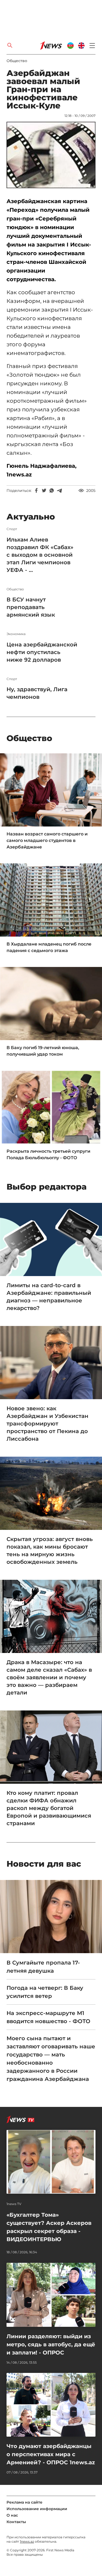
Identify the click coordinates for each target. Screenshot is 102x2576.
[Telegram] (59, 491)
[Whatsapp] (52, 491)
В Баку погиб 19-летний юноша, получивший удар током (43, 1051)
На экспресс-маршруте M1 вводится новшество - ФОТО (48, 2017)
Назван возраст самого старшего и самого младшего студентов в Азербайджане (47, 840)
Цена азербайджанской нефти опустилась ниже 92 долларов (42, 652)
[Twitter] (44, 491)
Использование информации (37, 2509)
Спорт (12, 529)
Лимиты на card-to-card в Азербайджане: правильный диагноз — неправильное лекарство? (49, 1297)
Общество (17, 61)
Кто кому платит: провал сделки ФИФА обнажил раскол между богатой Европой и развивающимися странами (49, 1808)
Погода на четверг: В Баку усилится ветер (45, 1992)
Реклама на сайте (24, 2502)
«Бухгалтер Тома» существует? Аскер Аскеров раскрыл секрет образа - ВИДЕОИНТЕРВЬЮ (49, 2227)
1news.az (27, 2541)
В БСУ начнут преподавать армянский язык (31, 607)
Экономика (16, 634)
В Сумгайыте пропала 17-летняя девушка (43, 1967)
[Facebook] (36, 491)
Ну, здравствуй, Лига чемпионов (37, 693)
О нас (12, 2515)
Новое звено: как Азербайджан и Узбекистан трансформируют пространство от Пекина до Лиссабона (47, 1424)
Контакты (16, 2522)
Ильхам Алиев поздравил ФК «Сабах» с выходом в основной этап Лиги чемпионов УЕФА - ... (40, 555)
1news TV (14, 2204)
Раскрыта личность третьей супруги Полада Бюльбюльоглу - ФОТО (48, 1154)
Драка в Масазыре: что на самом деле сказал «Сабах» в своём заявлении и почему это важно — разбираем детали (49, 1677)
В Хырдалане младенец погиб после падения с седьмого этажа (49, 947)
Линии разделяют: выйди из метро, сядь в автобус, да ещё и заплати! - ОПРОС (51, 2344)
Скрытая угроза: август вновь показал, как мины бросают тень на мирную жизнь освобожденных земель (50, 1550)
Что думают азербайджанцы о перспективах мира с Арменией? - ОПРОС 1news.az (51, 2454)
